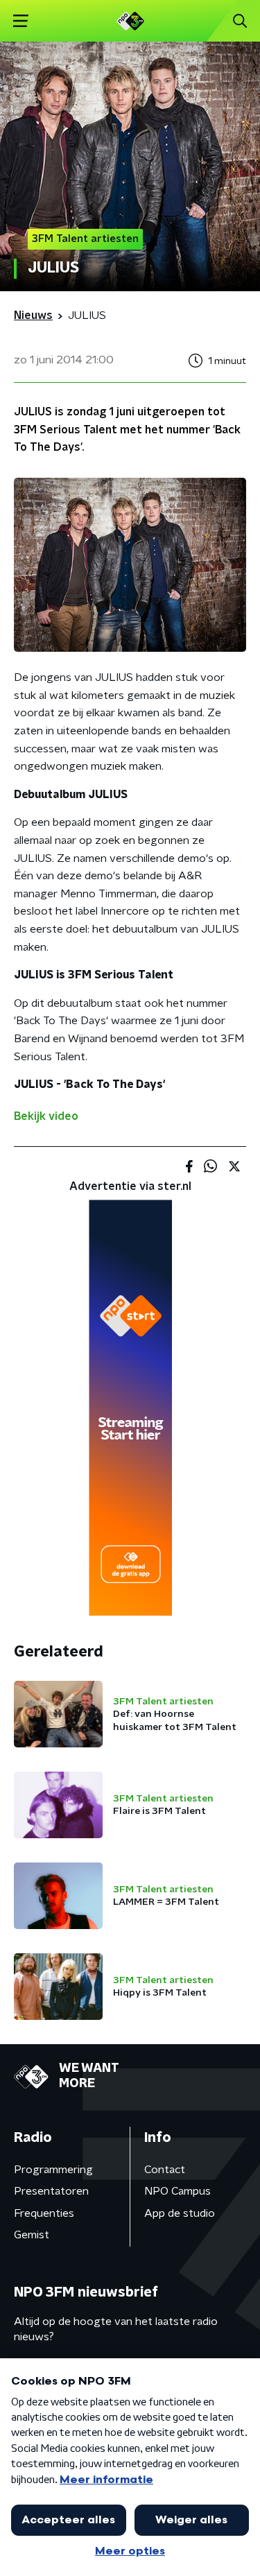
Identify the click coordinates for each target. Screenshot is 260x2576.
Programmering (53, 2170)
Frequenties (44, 2213)
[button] (20, 21)
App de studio (180, 2213)
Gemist (32, 2235)
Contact (165, 2170)
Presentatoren (51, 2191)
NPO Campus (177, 2191)
